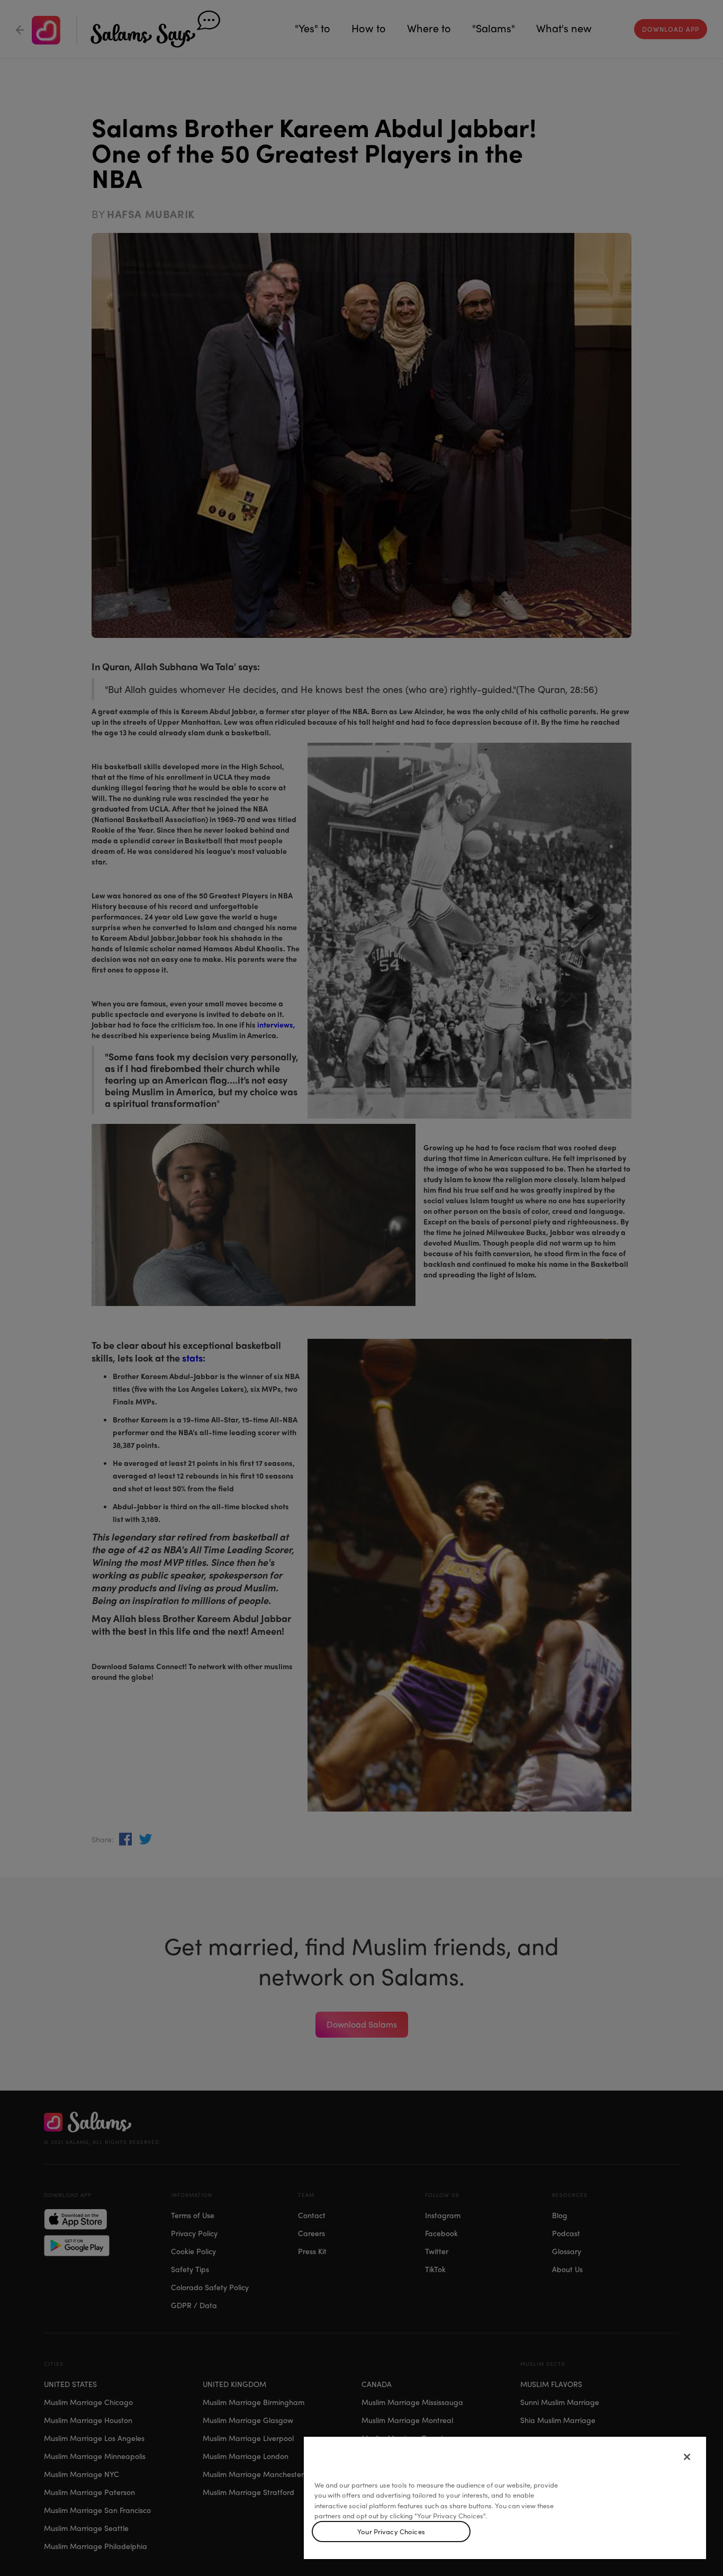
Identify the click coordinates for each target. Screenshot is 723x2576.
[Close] (687, 2457)
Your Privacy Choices (391, 2531)
